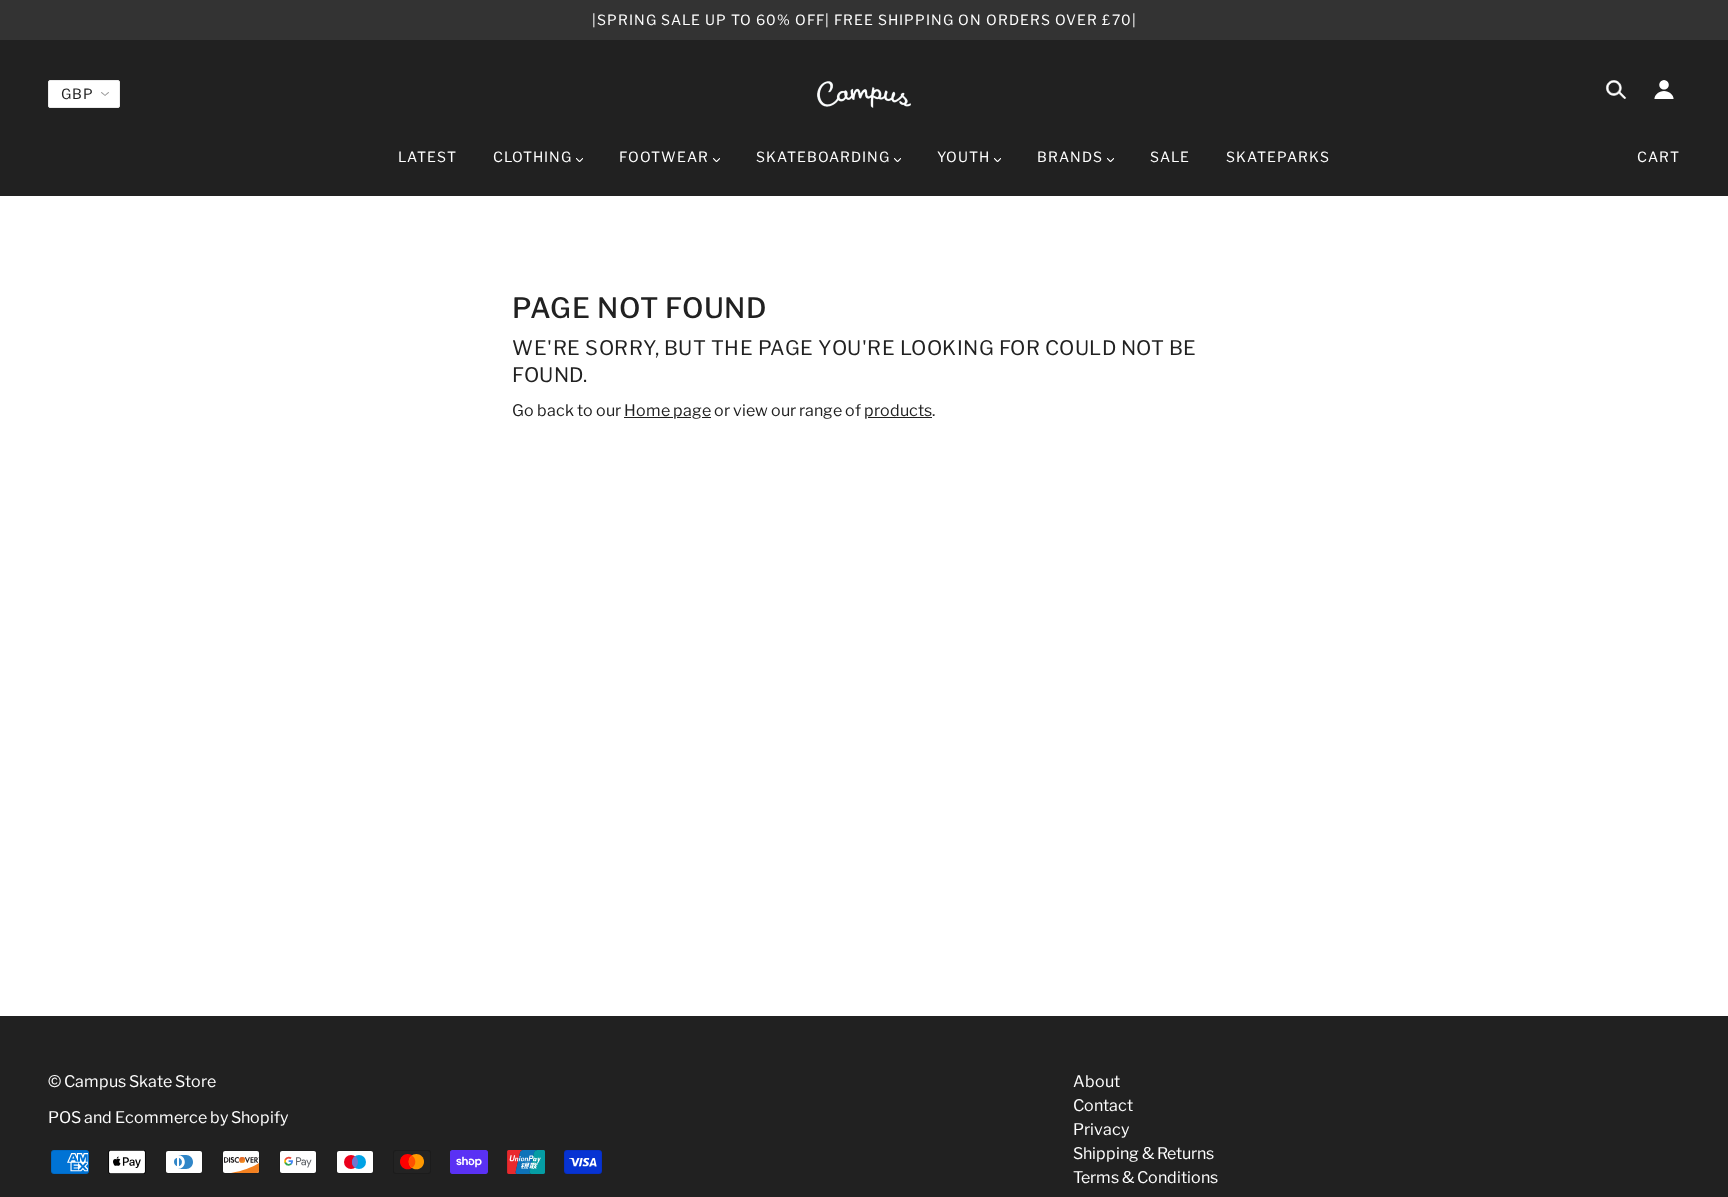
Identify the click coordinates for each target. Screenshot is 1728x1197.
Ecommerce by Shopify (201, 1117)
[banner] (864, 93)
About (1096, 1081)
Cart (1658, 156)
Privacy (1101, 1129)
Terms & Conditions (1145, 1177)
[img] (1616, 93)
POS (64, 1117)
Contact (1103, 1105)
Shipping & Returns (1143, 1153)
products (898, 410)
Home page (667, 410)
